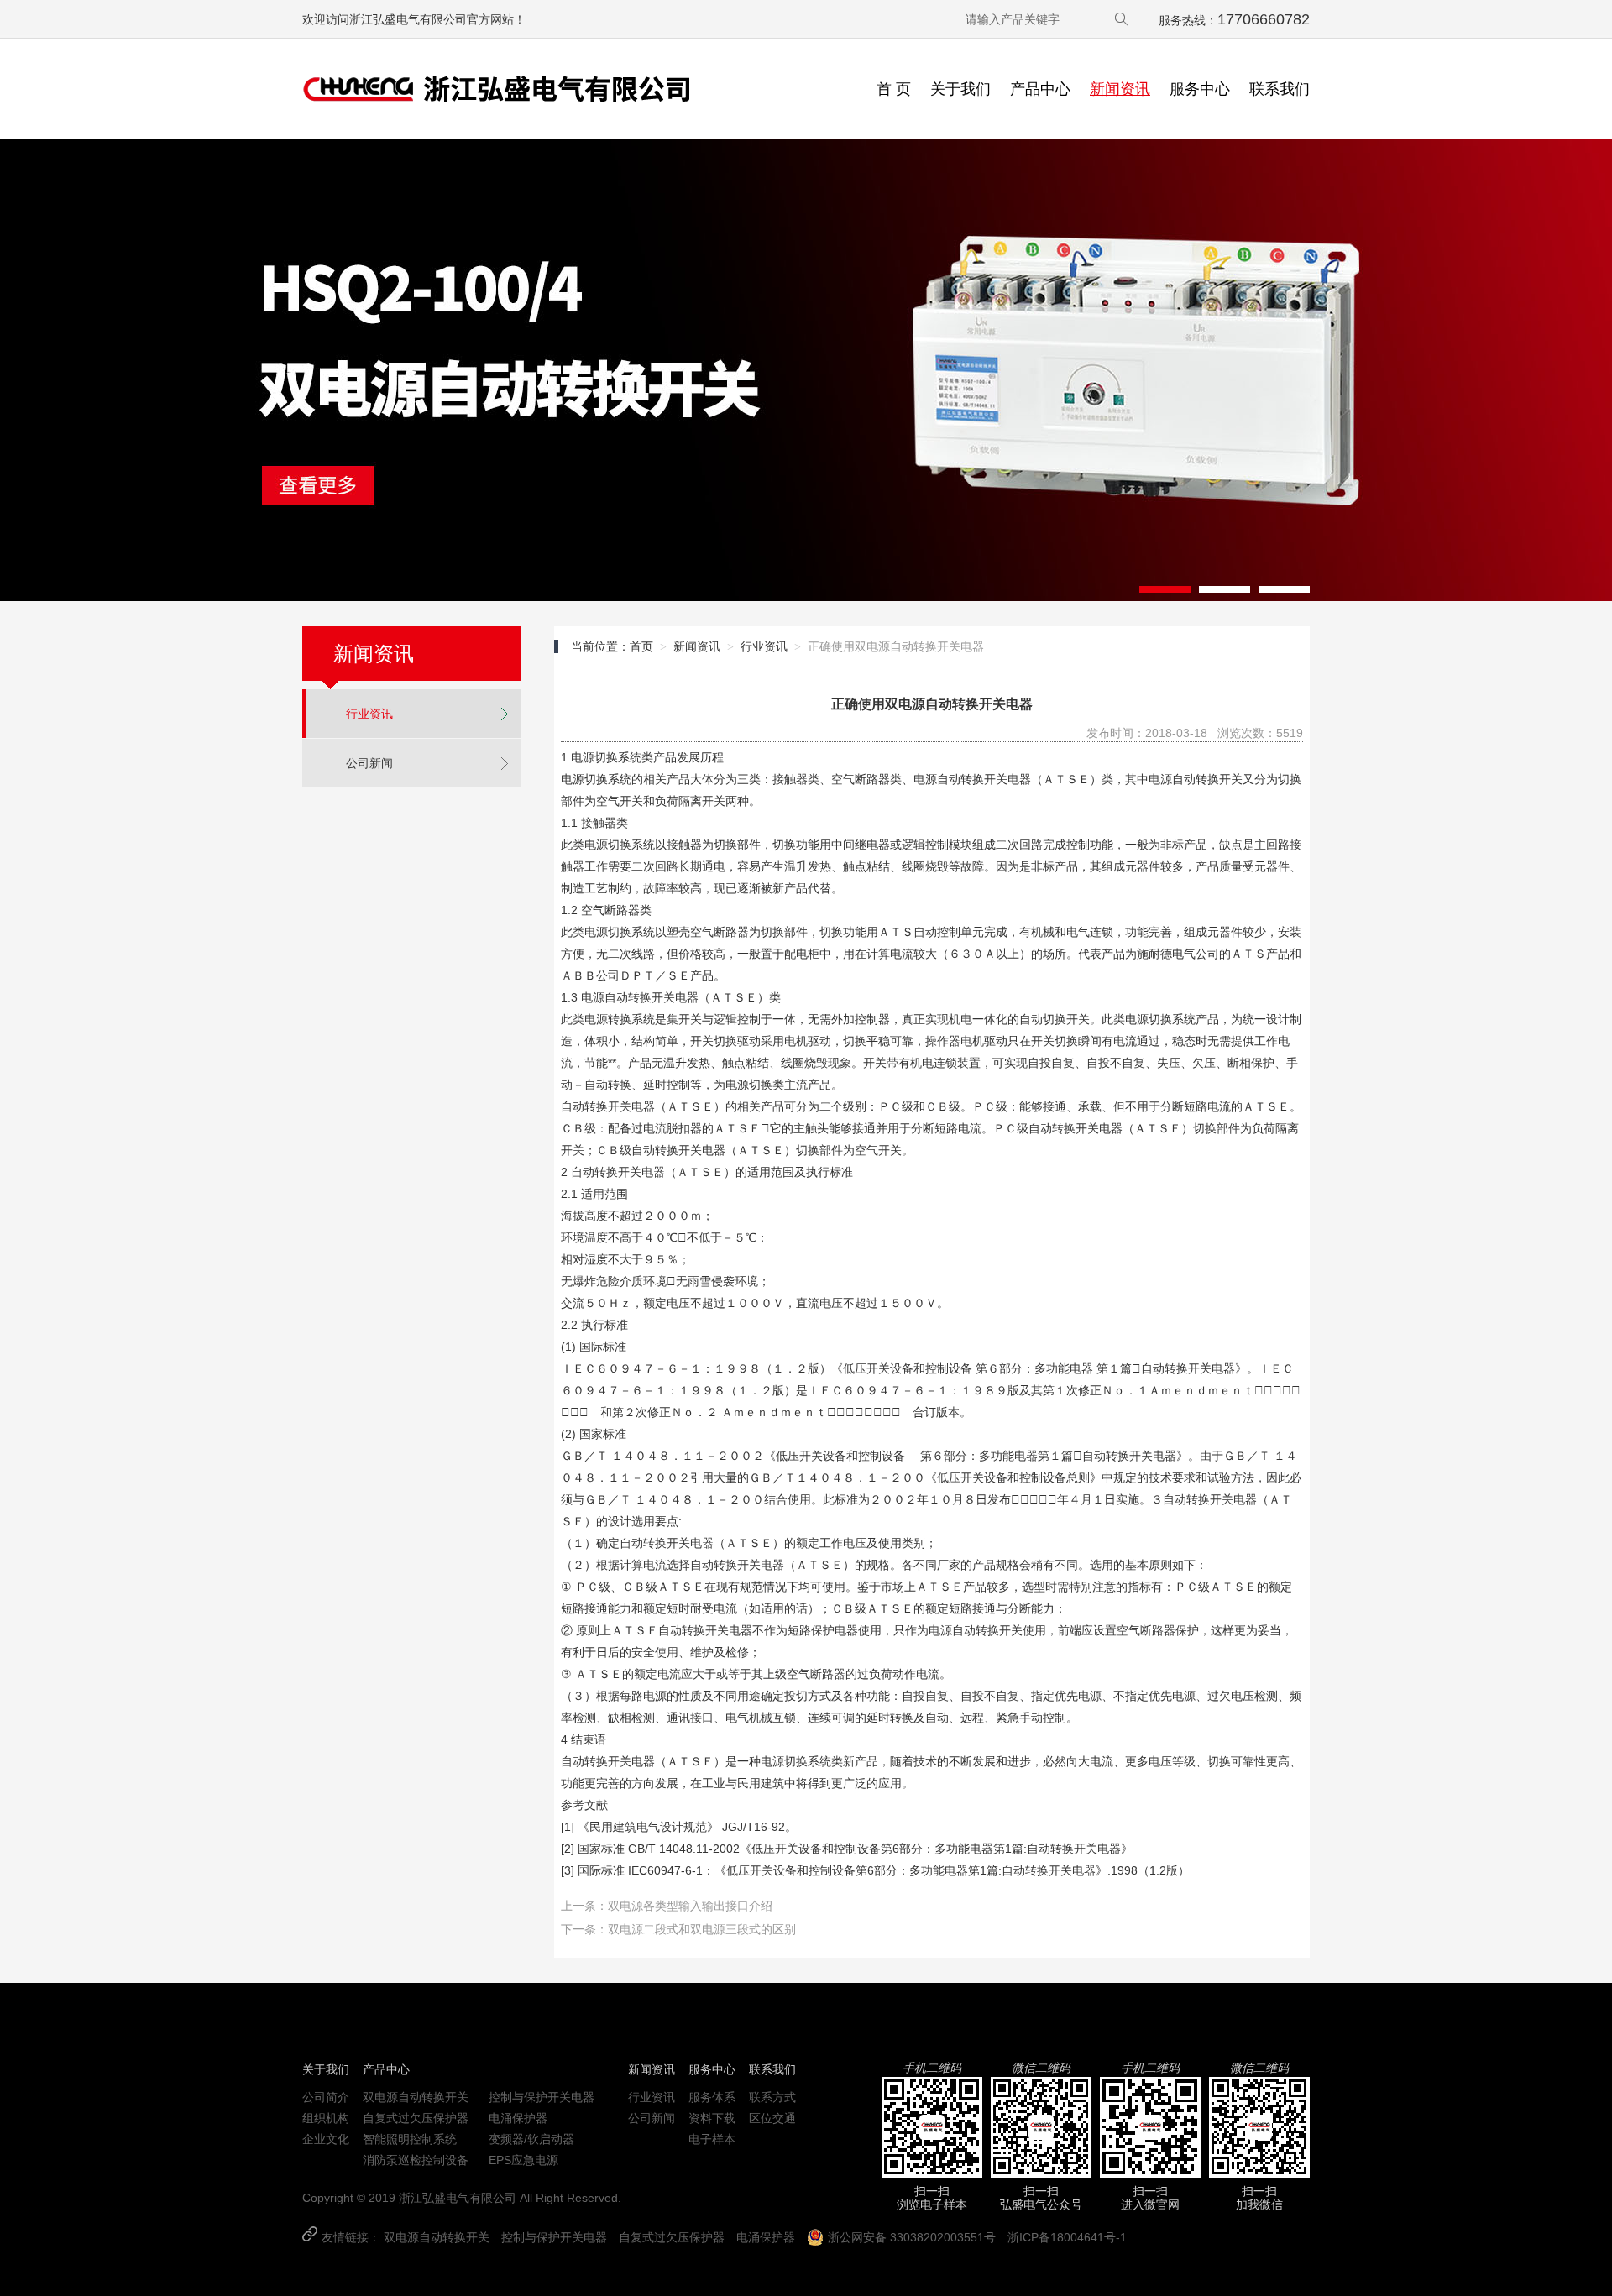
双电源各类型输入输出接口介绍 (690, 1906)
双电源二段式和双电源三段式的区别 (702, 1929)
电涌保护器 (518, 2118)
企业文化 (326, 2139)
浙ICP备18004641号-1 (1067, 2237)
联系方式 (772, 2097)
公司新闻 (369, 763)
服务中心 (1200, 89)
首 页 (894, 89)
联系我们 (1280, 89)
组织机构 (326, 2118)
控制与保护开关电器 (542, 2097)
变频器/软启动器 (531, 2139)
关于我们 (960, 89)
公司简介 (326, 2097)
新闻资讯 (1120, 89)
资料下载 (712, 2118)
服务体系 (712, 2097)
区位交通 (772, 2118)
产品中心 (1040, 89)
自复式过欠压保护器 (416, 2118)
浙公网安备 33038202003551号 (912, 2237)
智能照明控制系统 (410, 2139)
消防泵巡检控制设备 (416, 2160)
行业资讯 (369, 714)
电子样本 (712, 2139)
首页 (641, 646)
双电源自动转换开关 (416, 2097)
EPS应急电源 (523, 2160)
